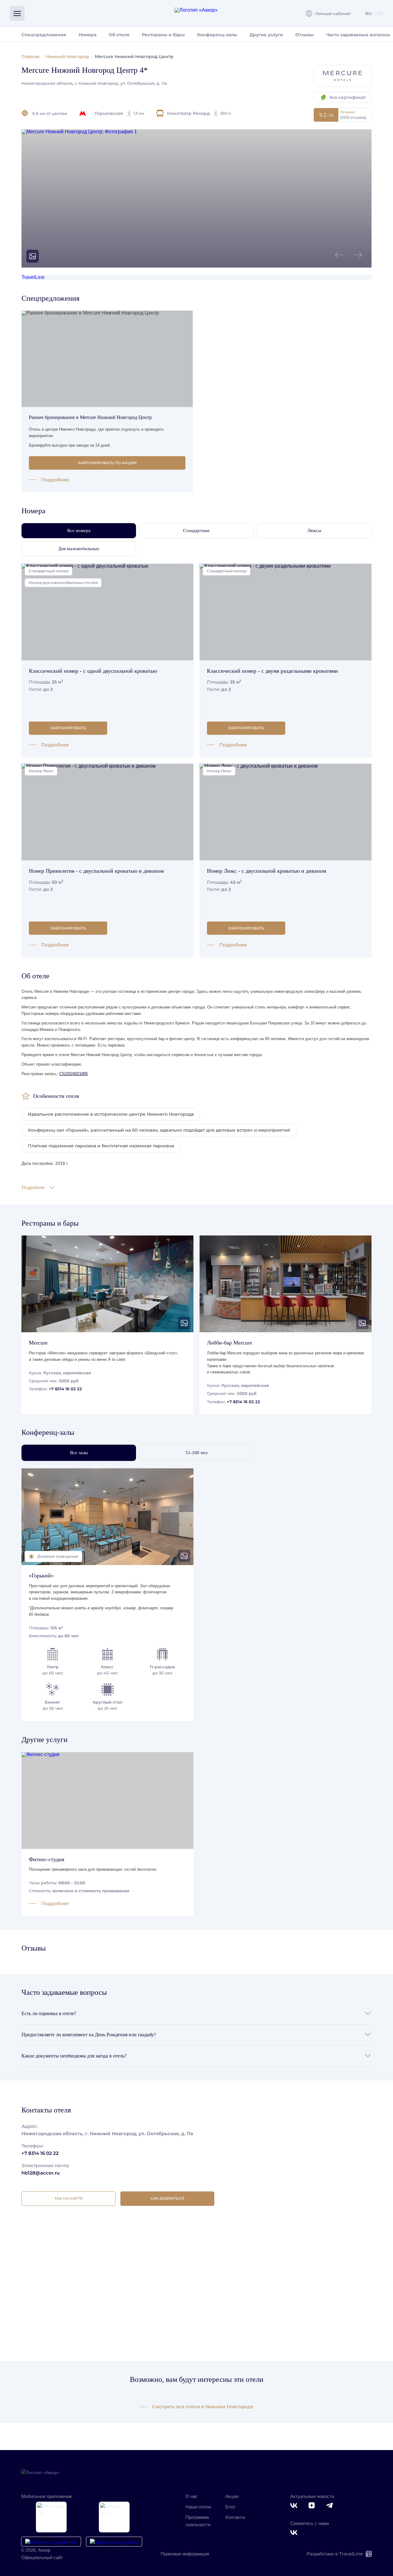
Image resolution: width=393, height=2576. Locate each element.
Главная (31, 57)
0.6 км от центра (50, 113)
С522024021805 (74, 1074)
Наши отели (198, 2507)
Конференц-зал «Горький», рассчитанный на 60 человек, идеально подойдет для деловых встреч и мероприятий (159, 1130)
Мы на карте (69, 2198)
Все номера (79, 530)
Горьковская (119, 113)
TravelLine (33, 277)
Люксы (314, 530)
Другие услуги (266, 35)
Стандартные (196, 530)
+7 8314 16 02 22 (65, 1389)
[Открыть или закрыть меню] (17, 14)
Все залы (79, 1453)
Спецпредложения (44, 35)
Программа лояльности (198, 2521)
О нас (192, 2496)
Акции (232, 2496)
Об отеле (119, 35)
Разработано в (335, 2554)
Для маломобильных (79, 549)
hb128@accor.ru (41, 2173)
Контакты (235, 2517)
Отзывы (305, 35)
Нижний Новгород (67, 57)
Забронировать (68, 728)
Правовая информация (185, 2554)
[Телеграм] (331, 2506)
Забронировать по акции (107, 463)
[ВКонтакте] (295, 2506)
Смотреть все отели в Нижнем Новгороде (203, 2407)
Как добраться (167, 2198)
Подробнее (55, 480)
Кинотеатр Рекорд (199, 113)
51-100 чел (196, 1453)
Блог (230, 2507)
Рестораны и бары (163, 35)
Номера (88, 35)
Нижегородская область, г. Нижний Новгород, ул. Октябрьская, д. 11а (94, 83)
